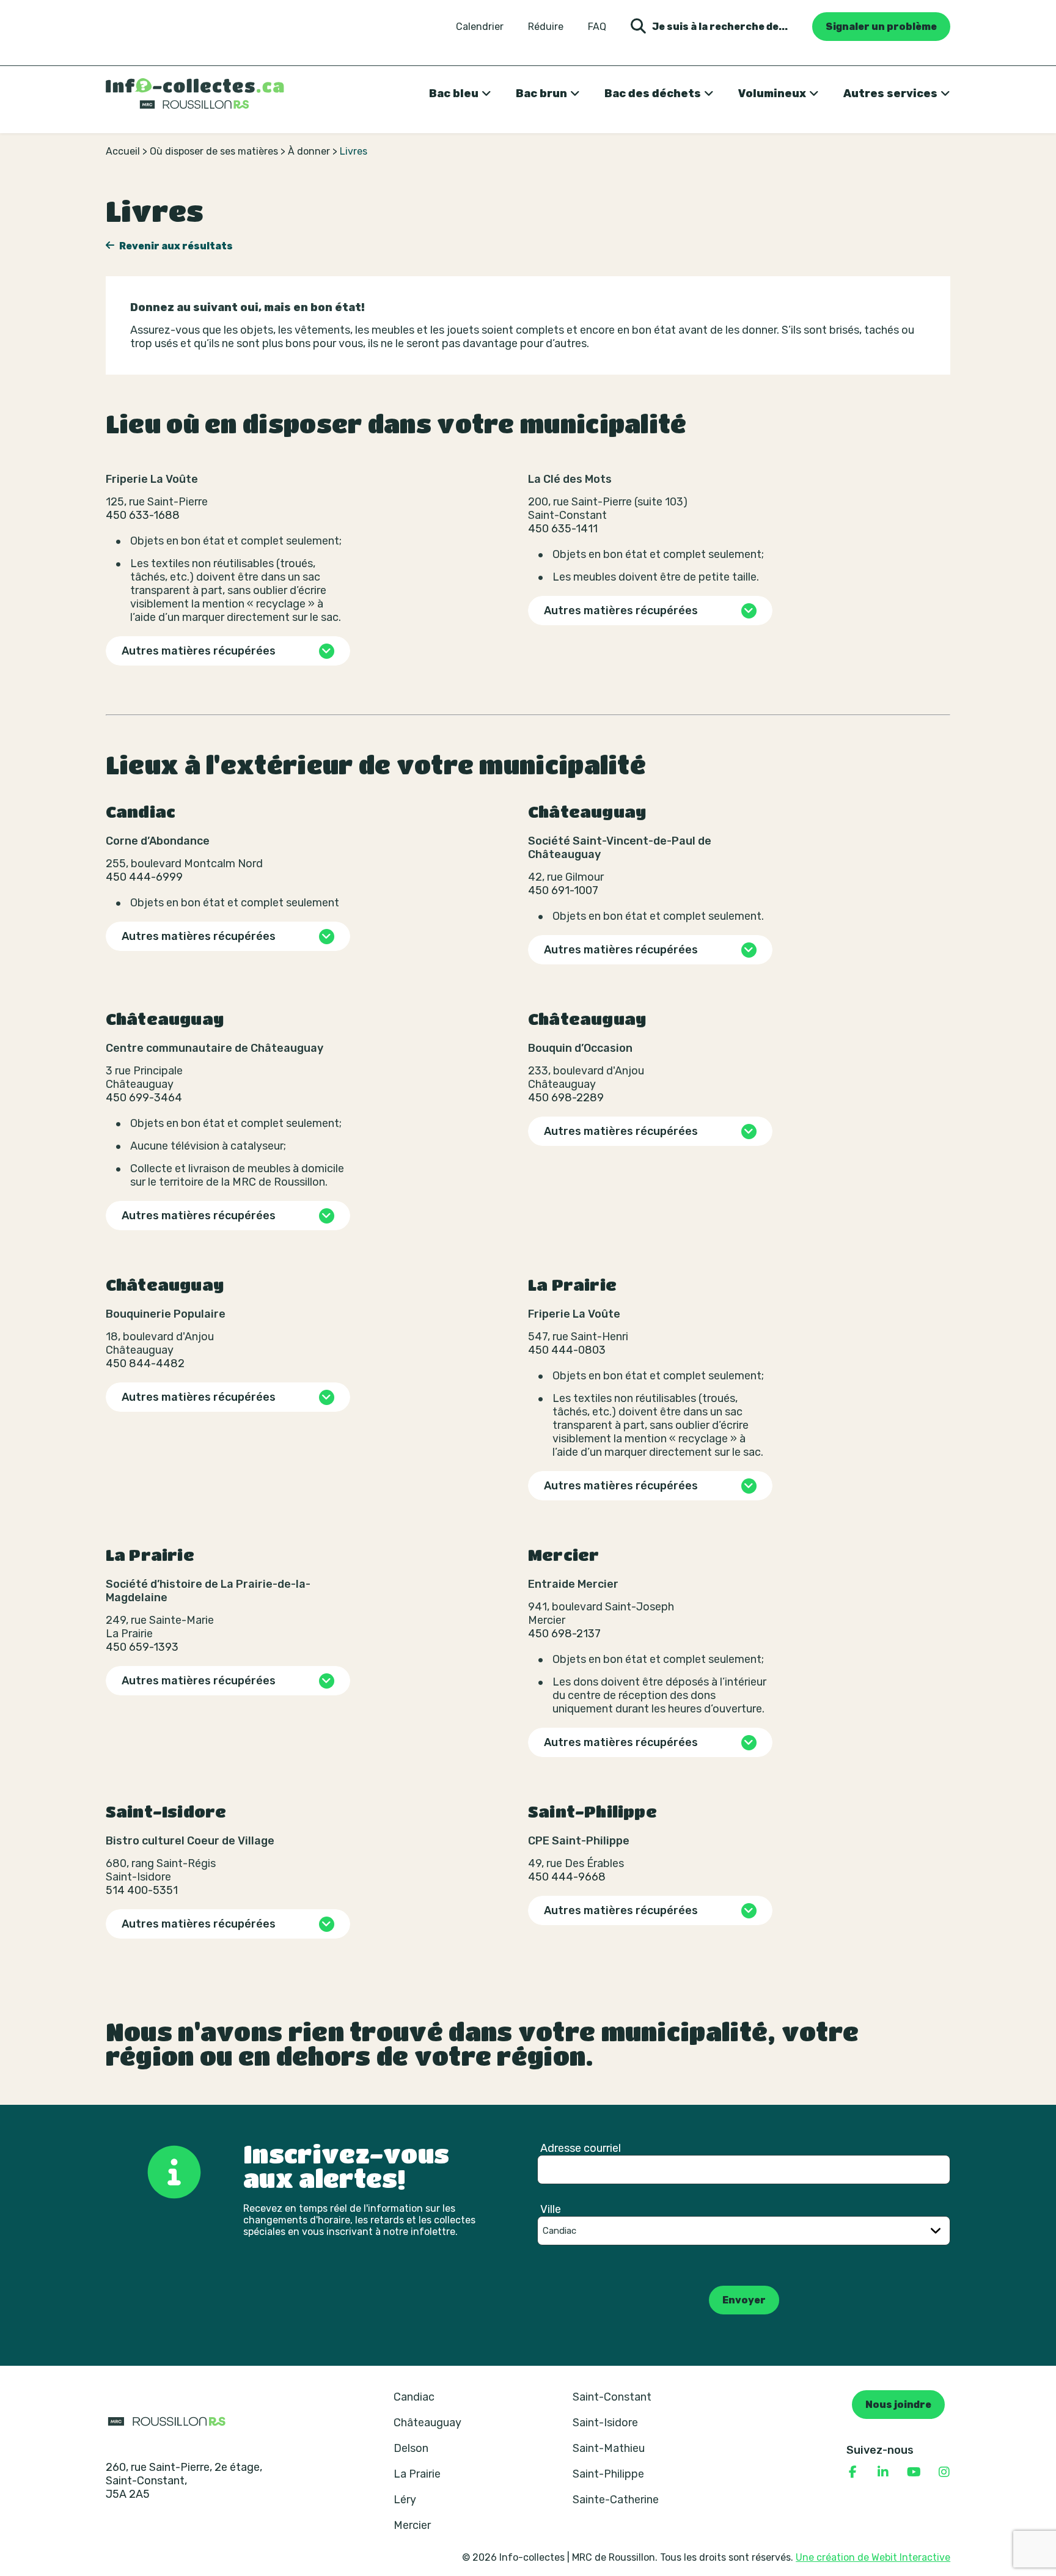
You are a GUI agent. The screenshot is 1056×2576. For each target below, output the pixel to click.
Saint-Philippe (608, 2474)
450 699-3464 (144, 1098)
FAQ (597, 27)
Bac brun (541, 94)
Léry (405, 2500)
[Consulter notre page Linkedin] (883, 2472)
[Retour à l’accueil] (195, 94)
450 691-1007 (563, 890)
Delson (411, 2448)
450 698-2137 (564, 1634)
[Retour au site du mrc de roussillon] (167, 2421)
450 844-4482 (145, 1363)
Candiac (414, 2397)
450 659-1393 (142, 1647)
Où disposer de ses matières (214, 151)
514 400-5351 (142, 1890)
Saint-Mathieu (609, 2448)
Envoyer (744, 2300)
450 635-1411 (563, 529)
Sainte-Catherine (616, 2500)
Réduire (546, 27)
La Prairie (417, 2474)
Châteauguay (427, 2423)
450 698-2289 (566, 1098)
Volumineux (772, 94)
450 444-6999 (144, 877)
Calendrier (480, 27)
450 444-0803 (567, 1350)
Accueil (123, 151)
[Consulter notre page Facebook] (853, 2472)
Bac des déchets (653, 94)
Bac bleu (454, 94)
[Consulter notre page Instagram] (944, 2472)
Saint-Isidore (605, 2423)
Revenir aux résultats (175, 246)
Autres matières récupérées (199, 651)
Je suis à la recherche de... (720, 27)
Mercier (412, 2525)
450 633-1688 (143, 515)
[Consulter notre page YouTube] (914, 2472)
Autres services (890, 94)
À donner (309, 151)
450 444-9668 (567, 1877)
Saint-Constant (612, 2397)
